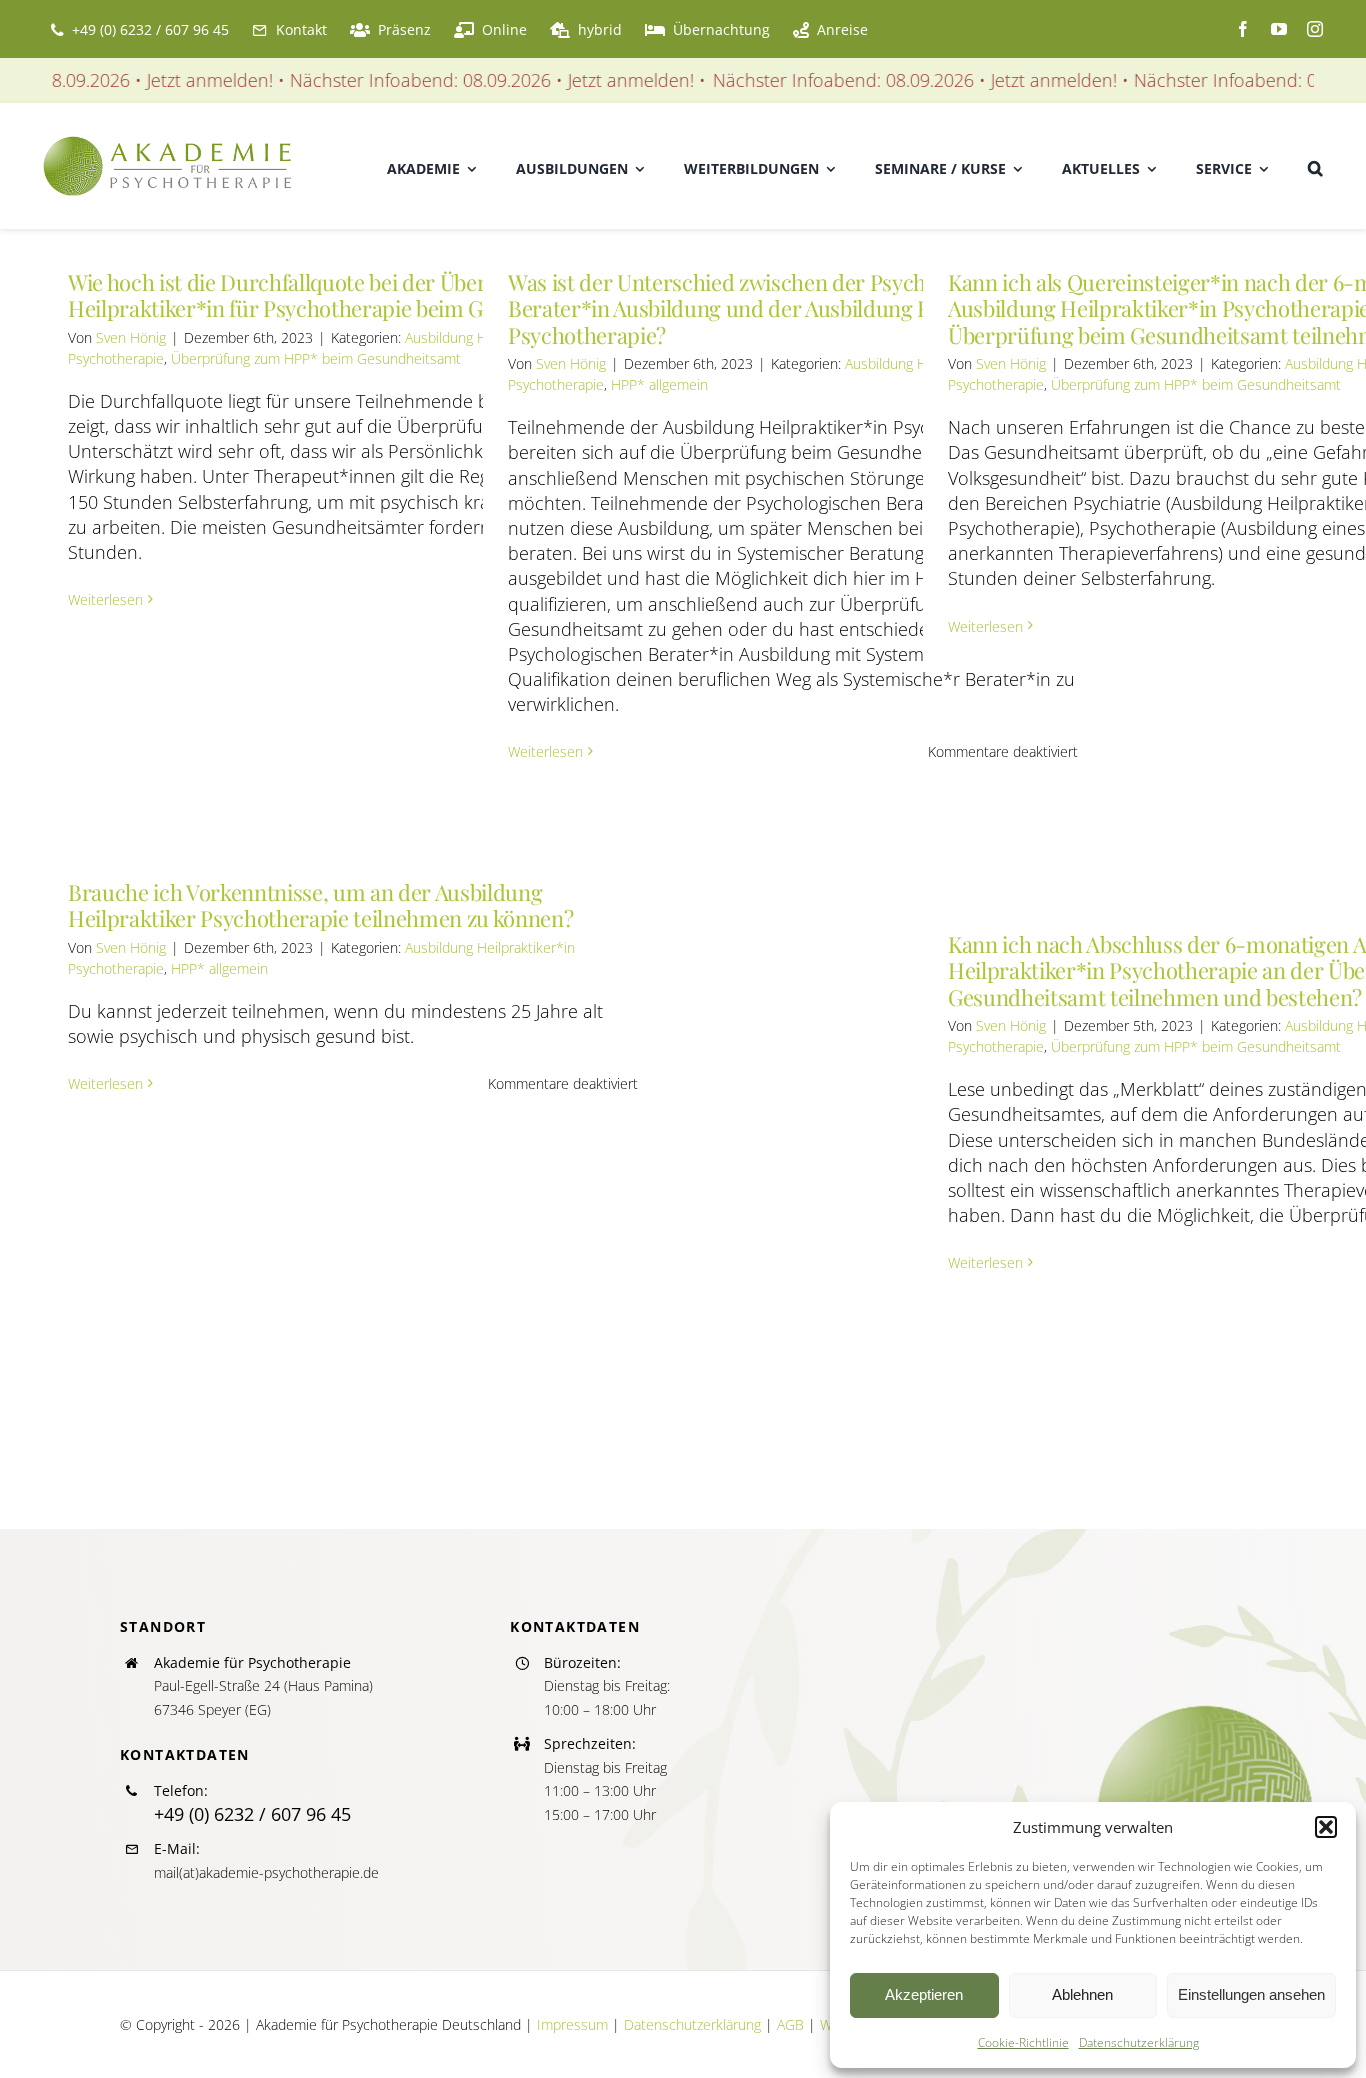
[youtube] (1279, 29)
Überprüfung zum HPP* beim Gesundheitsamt (316, 358)
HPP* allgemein (659, 384)
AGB (790, 2024)
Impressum (572, 2024)
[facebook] (1243, 29)
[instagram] (1315, 29)
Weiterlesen (105, 599)
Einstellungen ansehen (1251, 1994)
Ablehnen (1082, 1994)
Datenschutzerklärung (1139, 2042)
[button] (1326, 1827)
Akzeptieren (924, 1994)
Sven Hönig (131, 337)
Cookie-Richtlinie (1023, 2042)
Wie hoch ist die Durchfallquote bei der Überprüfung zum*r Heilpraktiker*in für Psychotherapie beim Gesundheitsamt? (352, 295)
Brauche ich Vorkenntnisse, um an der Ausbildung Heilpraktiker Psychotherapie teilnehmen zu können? (321, 905)
